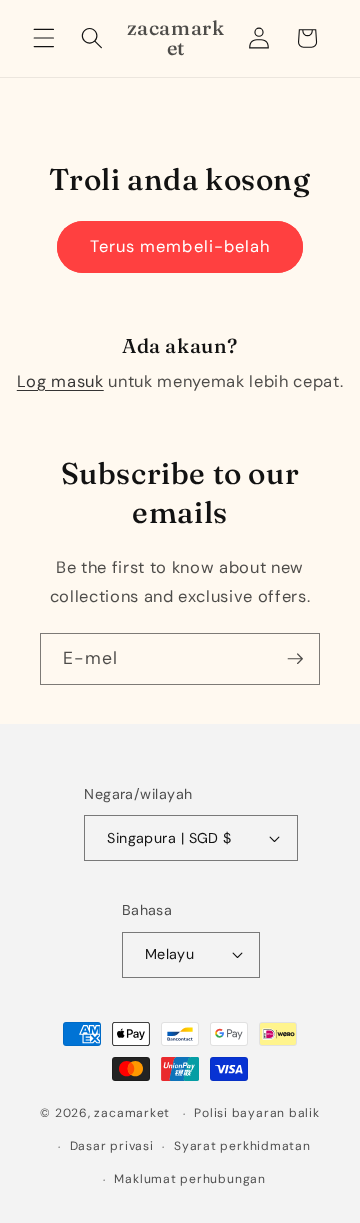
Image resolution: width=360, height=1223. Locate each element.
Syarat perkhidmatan (242, 1146)
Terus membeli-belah (180, 246)
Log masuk (60, 381)
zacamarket (132, 1114)
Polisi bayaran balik (256, 1113)
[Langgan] (295, 659)
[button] (44, 38)
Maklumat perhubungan (189, 1179)
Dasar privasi (112, 1146)
